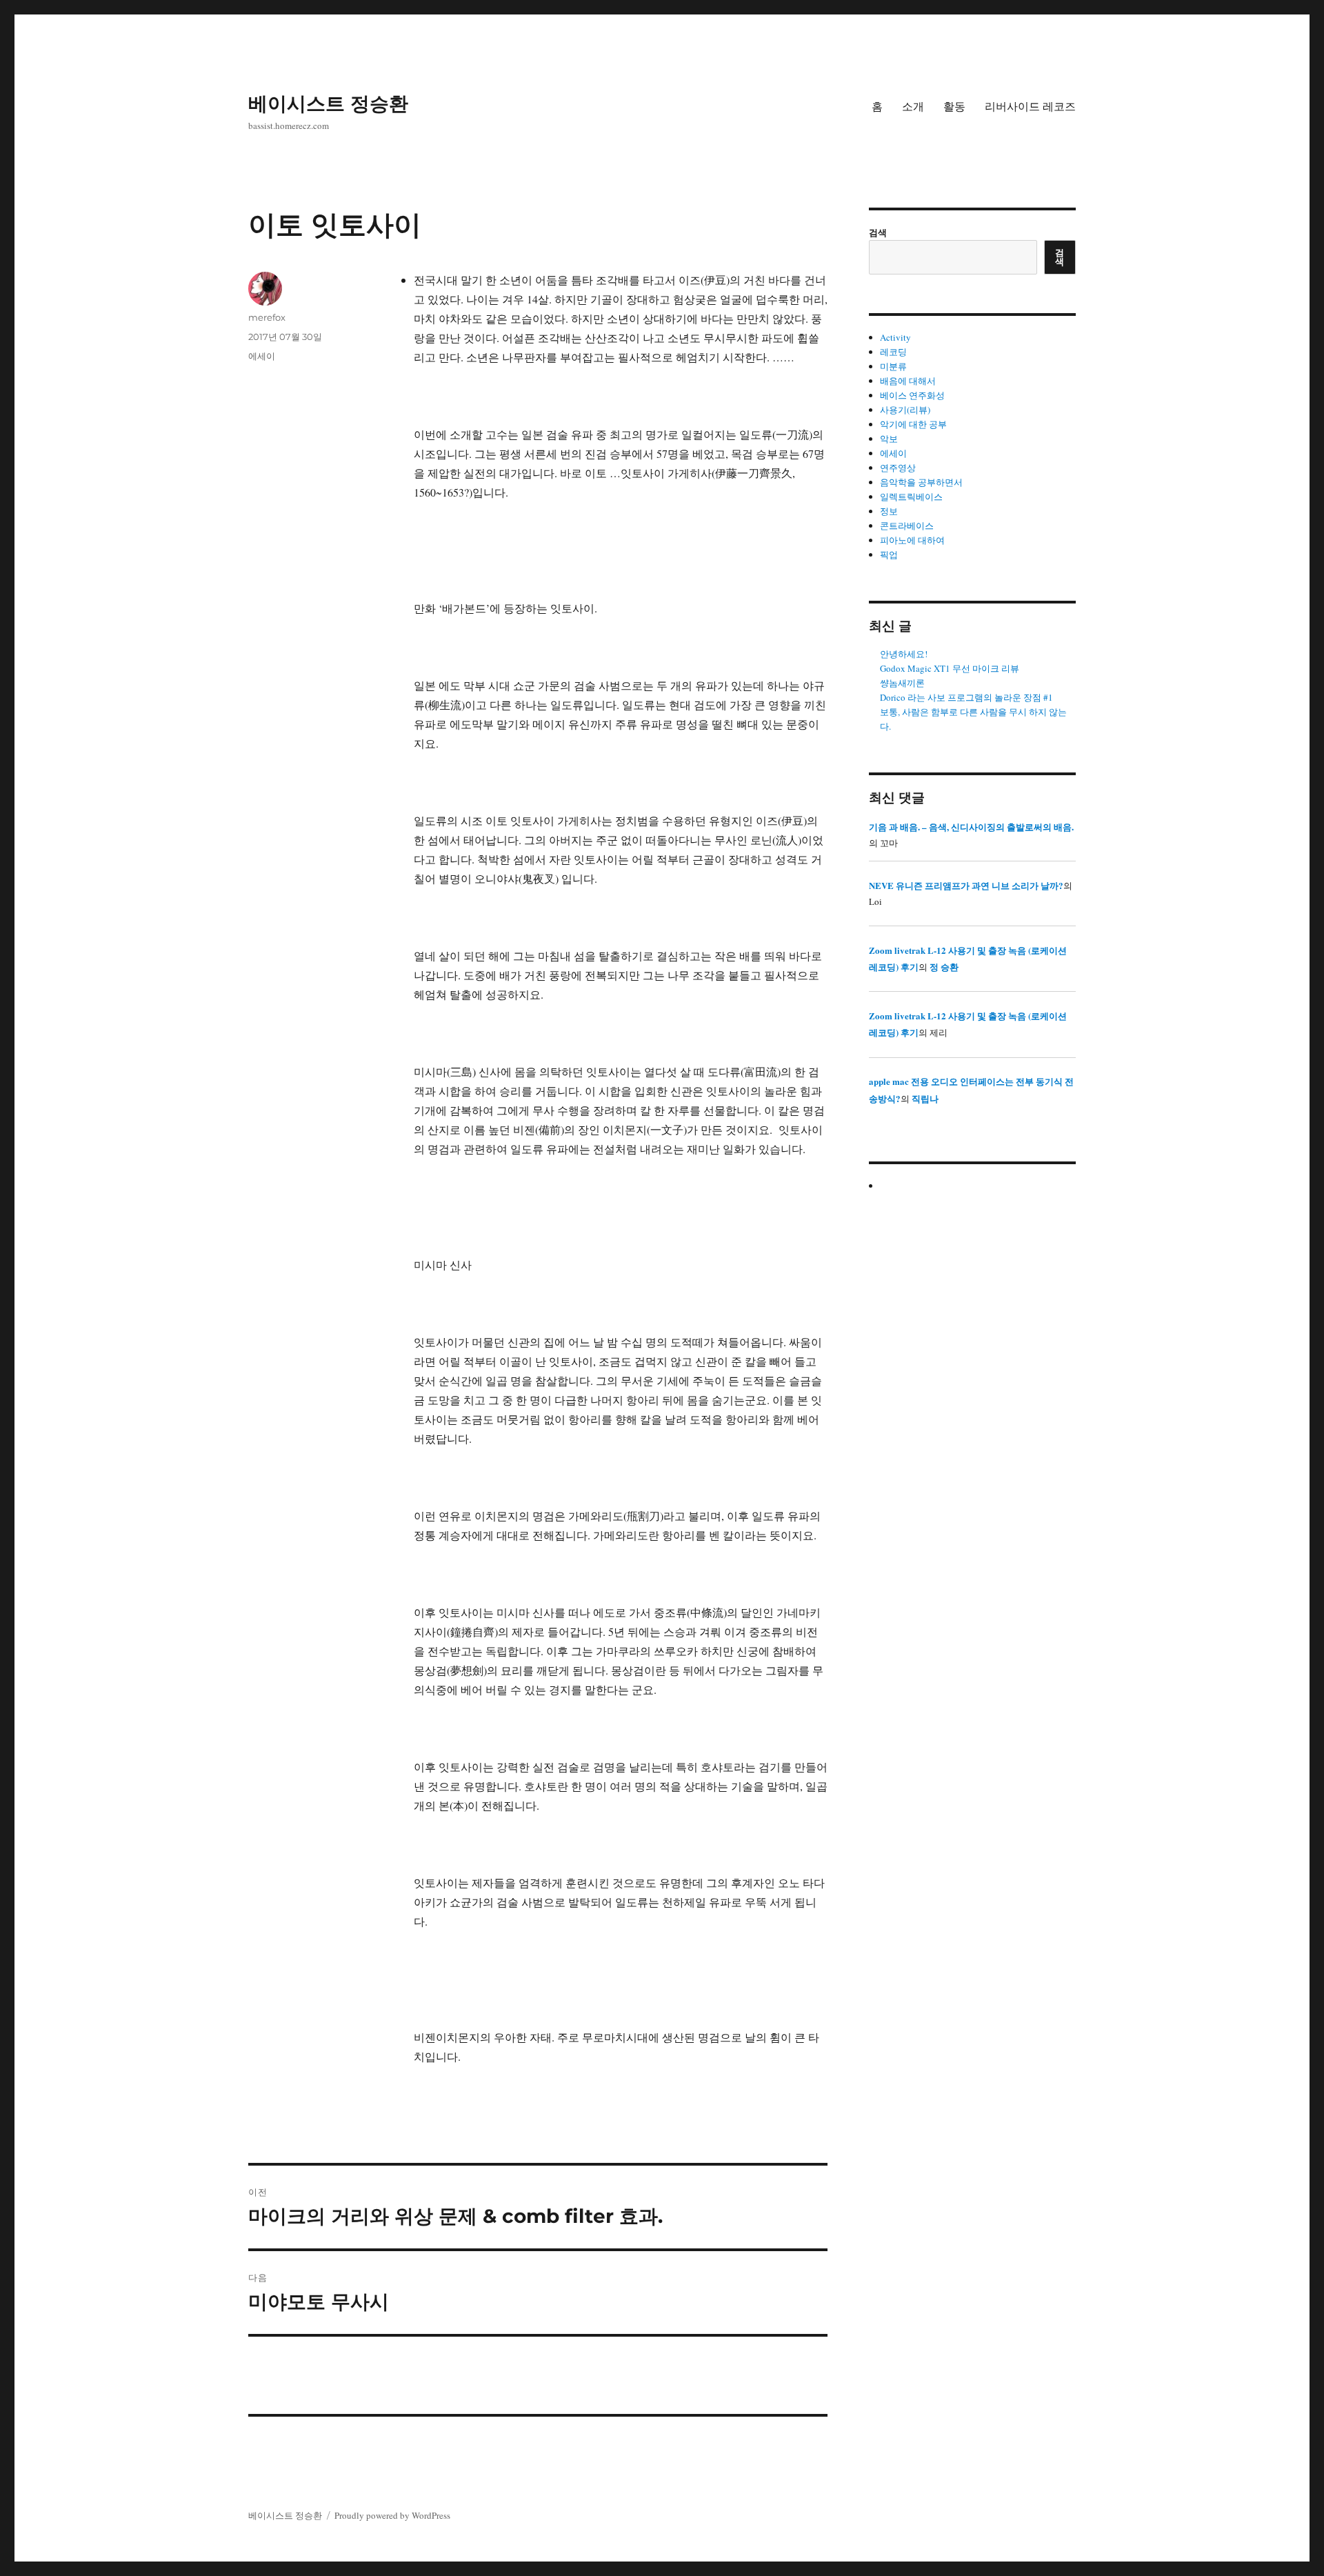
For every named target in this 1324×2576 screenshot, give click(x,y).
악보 (889, 439)
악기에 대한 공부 (913, 424)
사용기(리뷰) (905, 410)
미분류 (893, 366)
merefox (267, 317)
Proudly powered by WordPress (392, 2515)
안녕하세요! (904, 654)
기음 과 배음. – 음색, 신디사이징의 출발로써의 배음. (971, 827)
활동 (954, 107)
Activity (895, 337)
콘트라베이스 (907, 526)
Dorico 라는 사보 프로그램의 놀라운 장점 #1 (966, 697)
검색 (878, 232)
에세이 (262, 356)
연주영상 (898, 468)
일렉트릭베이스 (911, 497)
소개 (913, 107)
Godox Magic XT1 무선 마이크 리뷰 (950, 668)
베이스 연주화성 (912, 395)
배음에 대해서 (908, 381)
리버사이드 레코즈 (1030, 107)
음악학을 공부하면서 (921, 482)
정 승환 (944, 967)
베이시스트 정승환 (328, 103)
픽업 (889, 555)
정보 (889, 511)
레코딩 (893, 352)
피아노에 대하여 (912, 540)
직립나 (925, 1098)
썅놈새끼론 (902, 683)
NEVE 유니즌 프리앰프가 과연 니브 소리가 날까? (966, 885)
